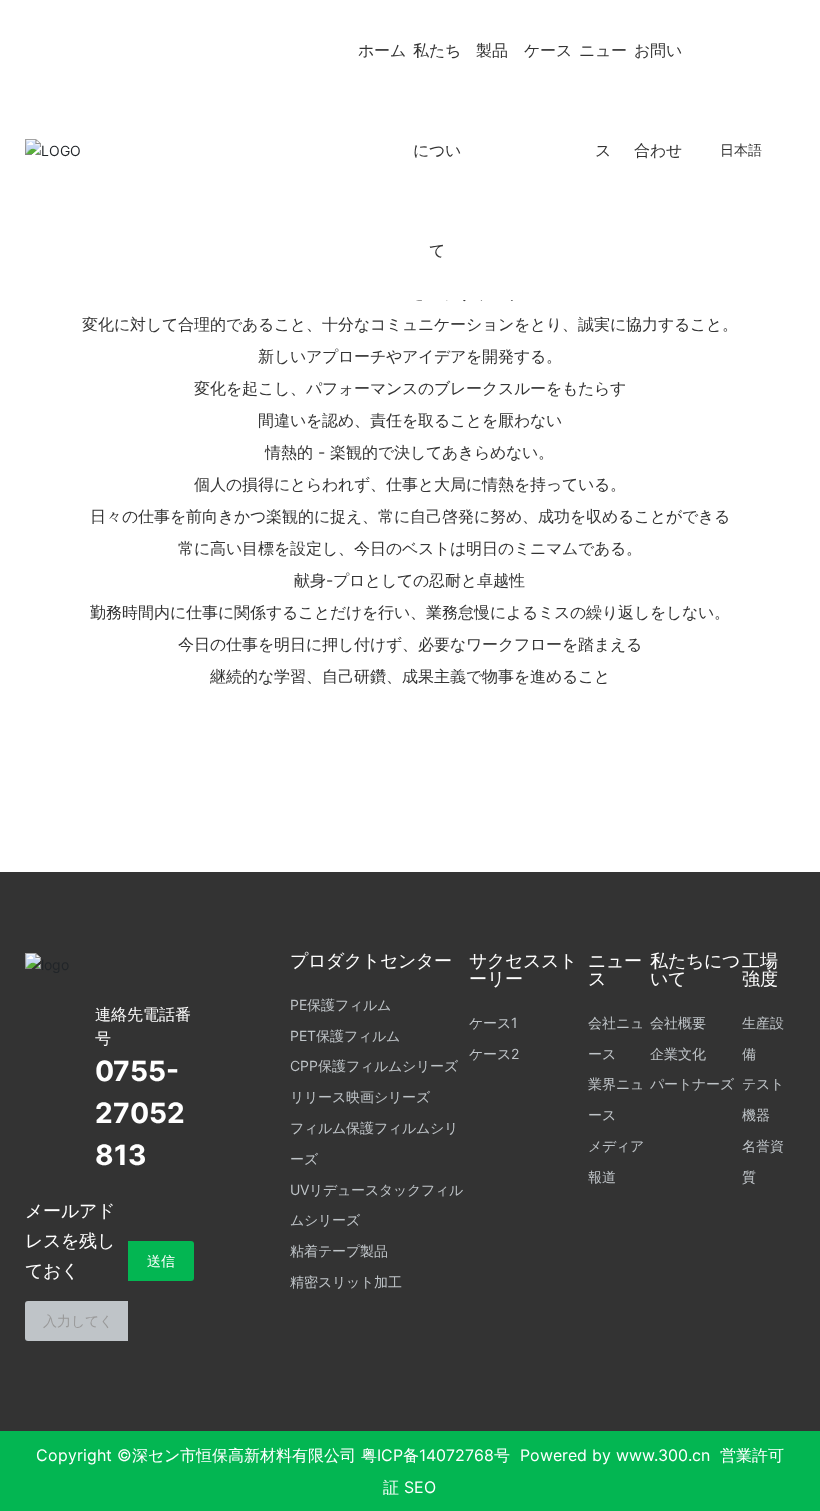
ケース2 (494, 1053)
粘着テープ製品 (339, 1250)
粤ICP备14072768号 (435, 1455)
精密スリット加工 (346, 1281)
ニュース (603, 100)
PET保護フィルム (345, 1035)
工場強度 (760, 969)
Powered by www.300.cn (615, 1455)
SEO (420, 1487)
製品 (492, 50)
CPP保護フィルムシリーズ (374, 1065)
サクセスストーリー (523, 969)
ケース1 (493, 1022)
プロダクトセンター (371, 960)
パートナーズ (692, 1083)
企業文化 (678, 1053)
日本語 (741, 149)
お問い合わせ (658, 100)
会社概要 (678, 1022)
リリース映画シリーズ (360, 1096)
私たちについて (437, 150)
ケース (548, 50)
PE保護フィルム (340, 1004)
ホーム (382, 50)
